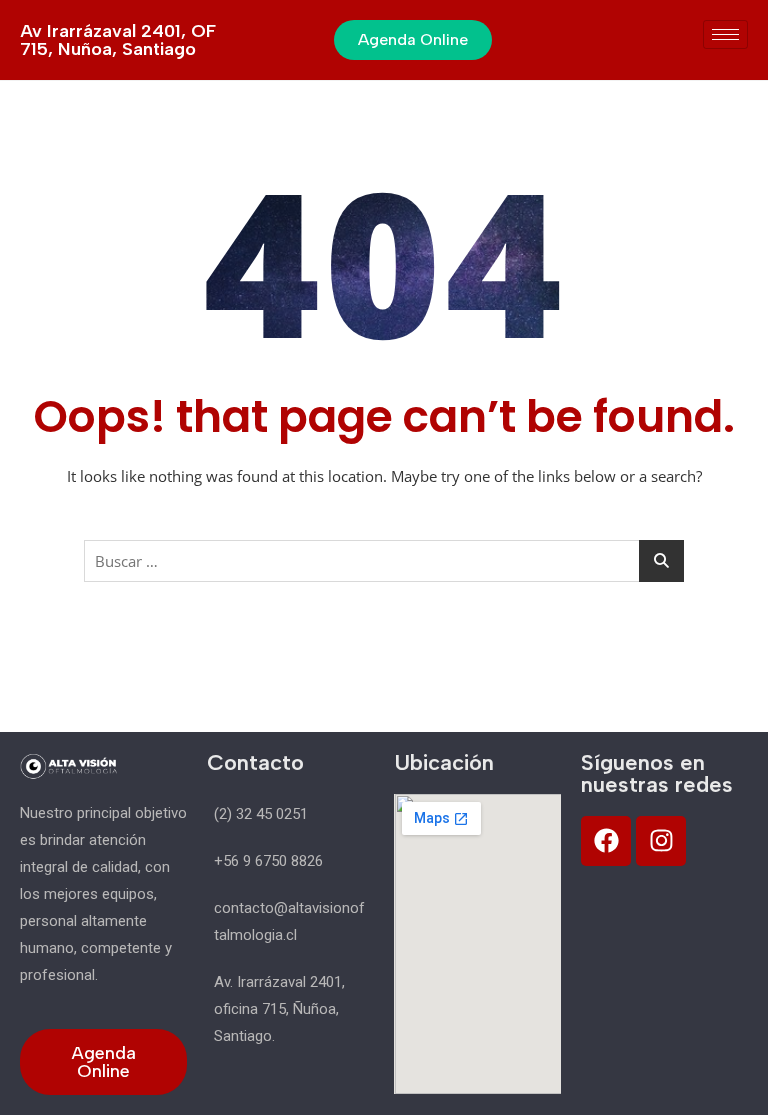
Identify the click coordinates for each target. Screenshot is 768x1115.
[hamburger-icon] (725, 34)
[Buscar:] (384, 561)
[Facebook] (606, 841)
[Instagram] (661, 841)
